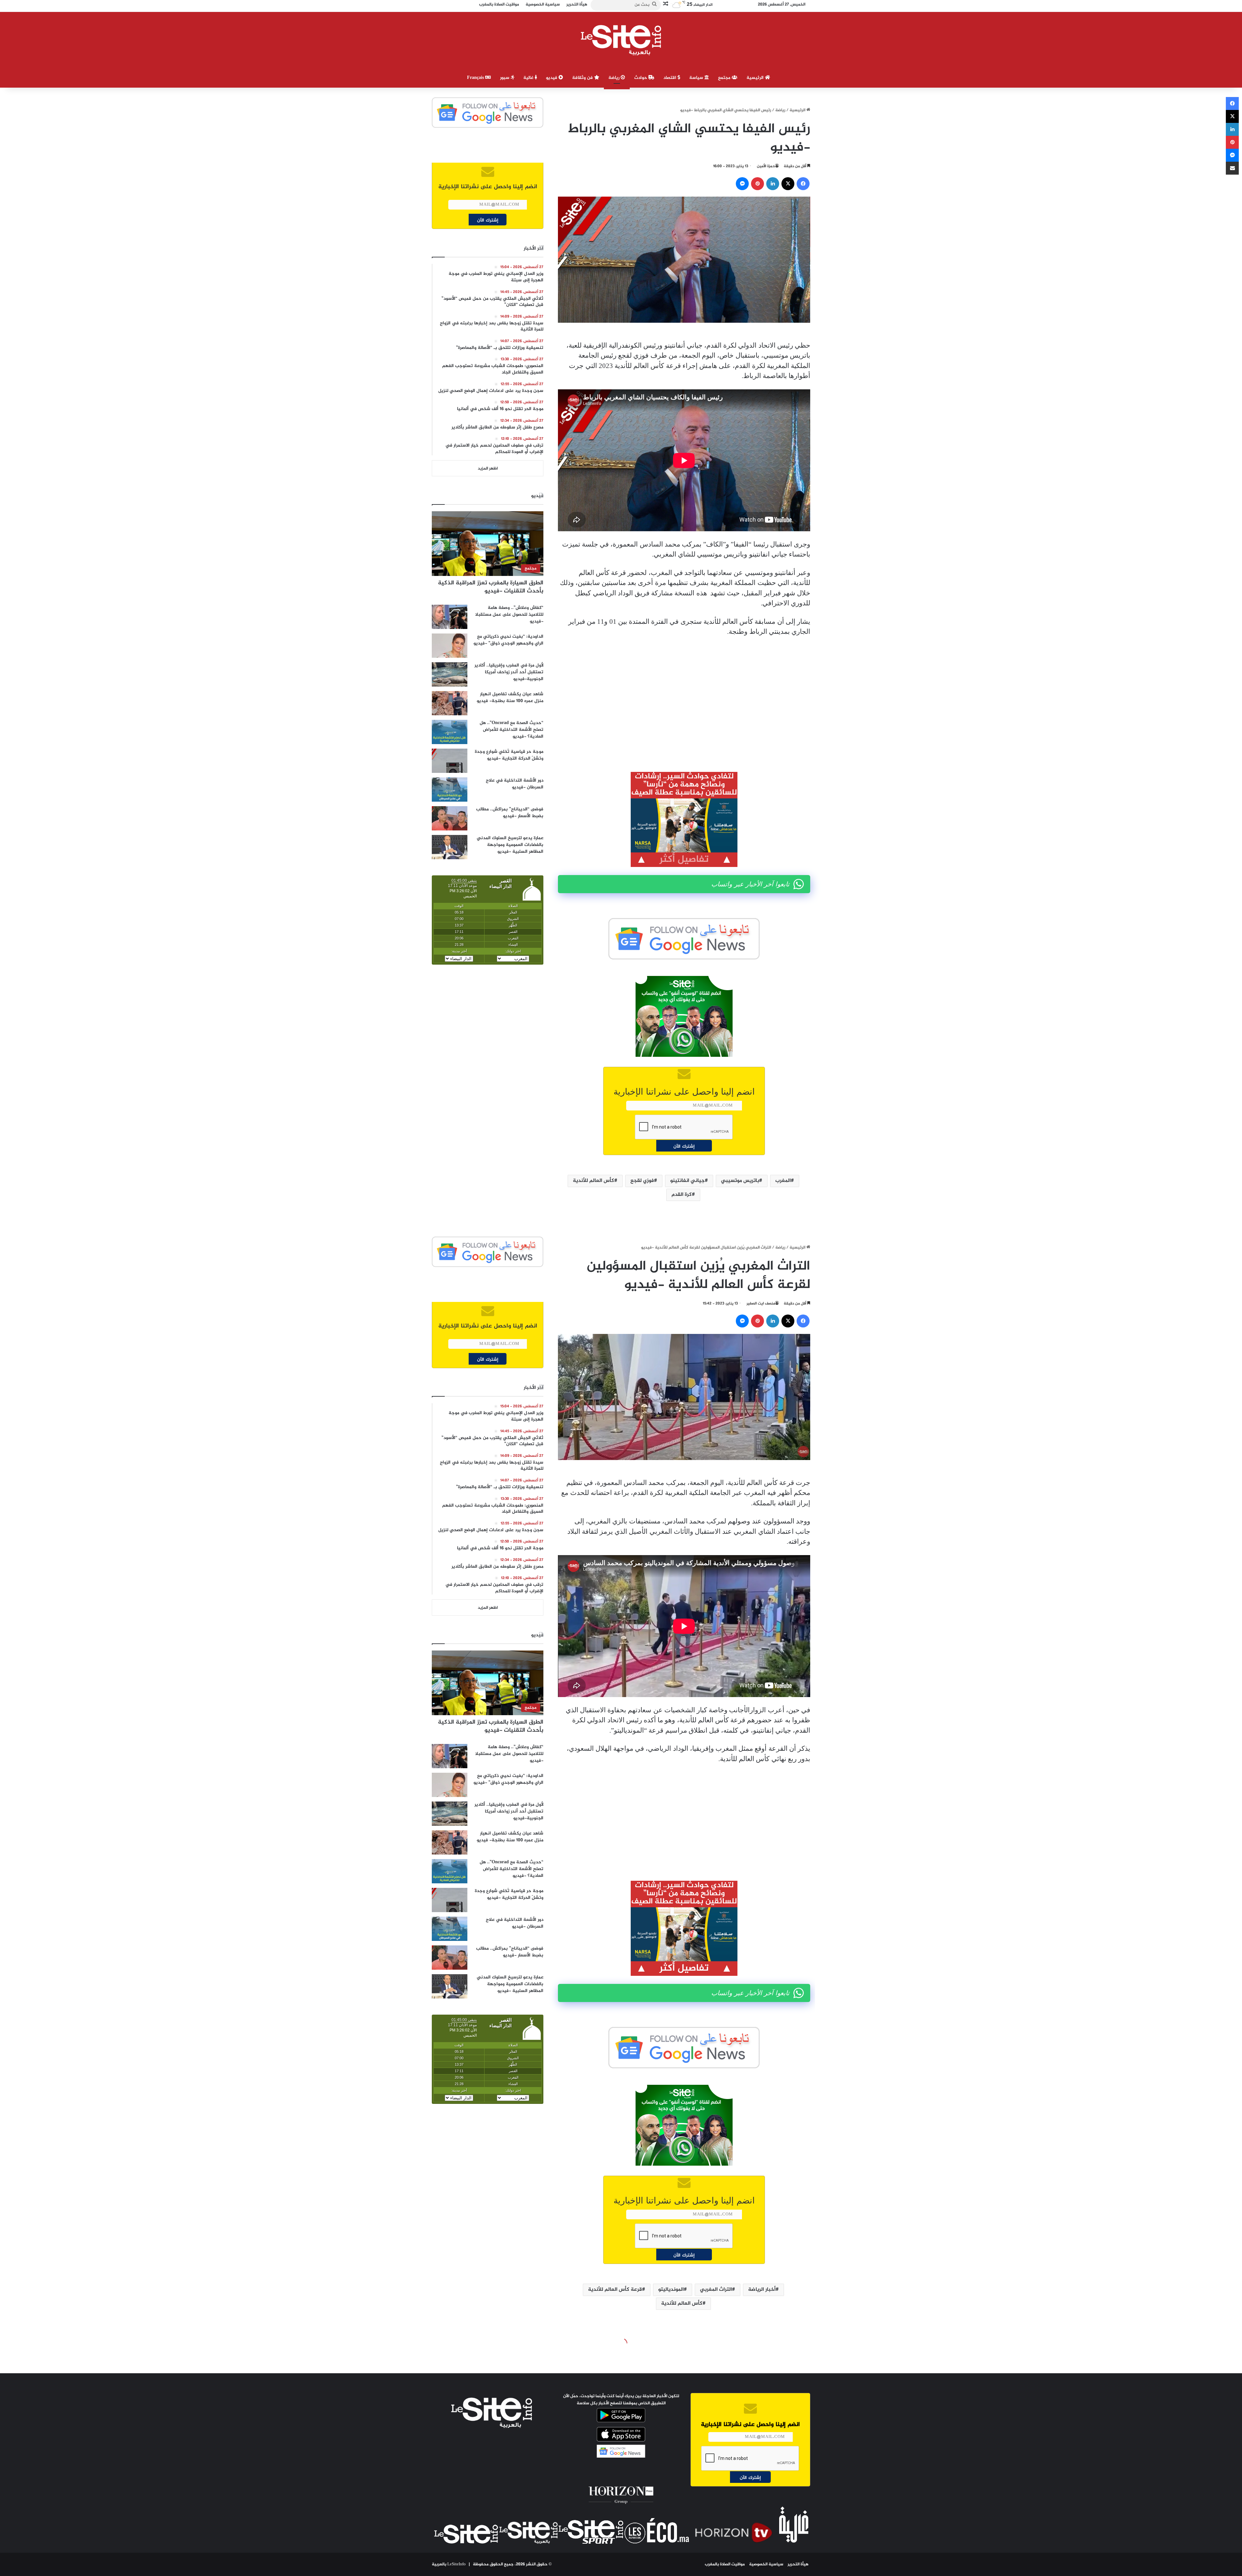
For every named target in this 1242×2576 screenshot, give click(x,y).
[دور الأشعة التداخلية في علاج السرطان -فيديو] (450, 790)
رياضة (615, 78)
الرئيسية (756, 78)
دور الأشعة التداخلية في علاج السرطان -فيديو (515, 784)
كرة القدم (682, 1195)
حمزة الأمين (766, 166)
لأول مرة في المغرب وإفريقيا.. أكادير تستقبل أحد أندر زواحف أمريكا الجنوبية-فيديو (509, 672)
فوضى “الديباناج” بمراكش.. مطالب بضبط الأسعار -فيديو (510, 813)
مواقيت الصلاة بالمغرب (725, 2564)
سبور (505, 78)
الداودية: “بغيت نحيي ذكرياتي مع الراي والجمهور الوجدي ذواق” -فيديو (508, 640)
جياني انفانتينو (687, 1181)
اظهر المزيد (488, 469)
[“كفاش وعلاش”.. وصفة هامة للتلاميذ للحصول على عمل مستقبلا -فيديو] (450, 617)
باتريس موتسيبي (740, 1181)
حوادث (641, 78)
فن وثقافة (583, 78)
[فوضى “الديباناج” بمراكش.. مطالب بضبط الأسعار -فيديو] (450, 818)
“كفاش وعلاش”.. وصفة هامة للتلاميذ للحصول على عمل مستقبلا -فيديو (509, 615)
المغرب (783, 1181)
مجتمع (725, 78)
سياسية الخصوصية (766, 2564)
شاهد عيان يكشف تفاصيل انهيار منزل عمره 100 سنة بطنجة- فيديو (510, 698)
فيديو (552, 78)
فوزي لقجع (642, 1181)
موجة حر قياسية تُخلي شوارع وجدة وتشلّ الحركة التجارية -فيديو (509, 755)
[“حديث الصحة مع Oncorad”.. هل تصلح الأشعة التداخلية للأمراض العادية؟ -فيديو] (450, 732)
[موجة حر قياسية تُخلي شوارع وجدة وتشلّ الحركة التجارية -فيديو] (450, 761)
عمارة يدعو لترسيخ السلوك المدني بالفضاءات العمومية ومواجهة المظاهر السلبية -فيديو (510, 845)
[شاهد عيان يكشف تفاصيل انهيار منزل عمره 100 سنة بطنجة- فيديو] (450, 703)
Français (476, 78)
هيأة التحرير (798, 2564)
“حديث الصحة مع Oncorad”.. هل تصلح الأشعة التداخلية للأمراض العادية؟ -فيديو (512, 730)
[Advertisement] (684, 690)
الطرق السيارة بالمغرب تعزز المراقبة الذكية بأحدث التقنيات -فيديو (491, 587)
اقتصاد (670, 78)
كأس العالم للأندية (594, 1181)
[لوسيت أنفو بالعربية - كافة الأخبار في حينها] (621, 40)
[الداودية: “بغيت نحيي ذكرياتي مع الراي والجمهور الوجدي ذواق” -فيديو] (450, 646)
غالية (529, 78)
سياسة (697, 78)
